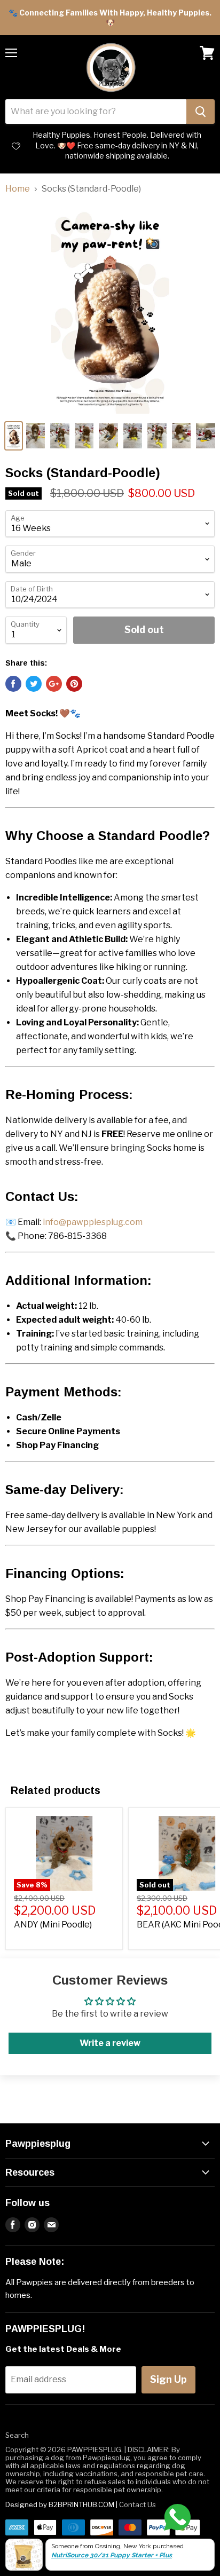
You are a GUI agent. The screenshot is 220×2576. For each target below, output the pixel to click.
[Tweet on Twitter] (34, 684)
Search (17, 2435)
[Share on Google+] (54, 684)
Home (18, 189)
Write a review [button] (110, 2043)
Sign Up (168, 2379)
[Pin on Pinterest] (74, 684)
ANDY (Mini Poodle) (53, 1925)
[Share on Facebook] (13, 684)
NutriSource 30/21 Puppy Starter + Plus (112, 2555)
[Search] (201, 112)
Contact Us (137, 2504)
